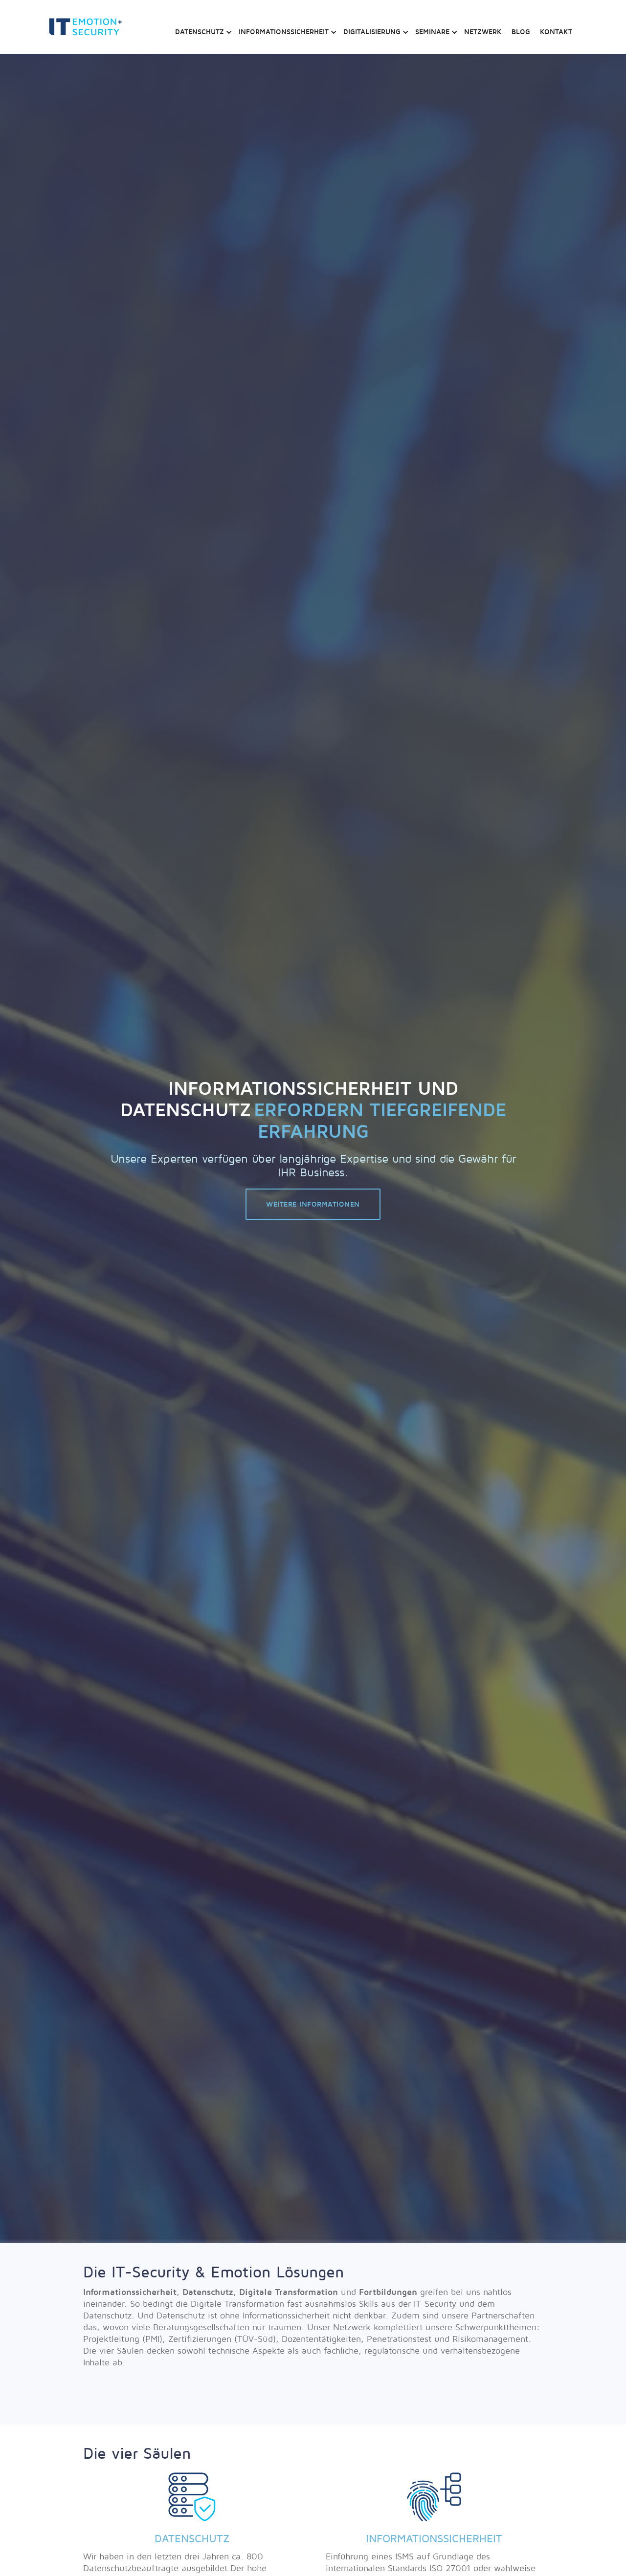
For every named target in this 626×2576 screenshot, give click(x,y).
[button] (202, 27)
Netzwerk (483, 32)
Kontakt (556, 32)
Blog (521, 32)
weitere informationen (313, 1204)
